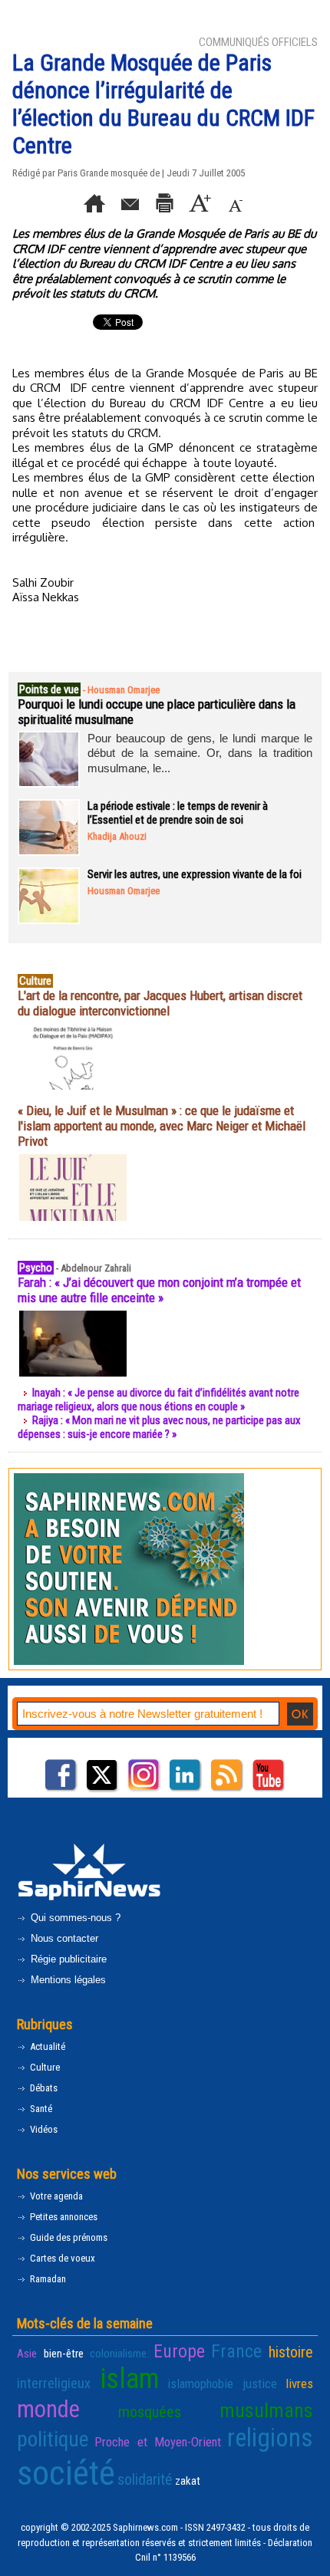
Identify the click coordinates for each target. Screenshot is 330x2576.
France (236, 2351)
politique (53, 2439)
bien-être (64, 2354)
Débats (43, 2088)
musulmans (266, 2410)
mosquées (150, 2412)
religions (270, 2438)
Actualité (46, 2046)
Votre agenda (55, 2196)
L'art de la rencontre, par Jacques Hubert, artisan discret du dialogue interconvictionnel (160, 1003)
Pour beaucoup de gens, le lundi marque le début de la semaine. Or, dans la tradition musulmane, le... (200, 753)
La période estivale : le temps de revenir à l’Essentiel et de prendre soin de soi (178, 813)
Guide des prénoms (68, 2237)
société (66, 2473)
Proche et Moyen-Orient (158, 2442)
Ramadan (47, 2279)
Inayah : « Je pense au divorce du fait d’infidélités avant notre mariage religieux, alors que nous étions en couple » (158, 1400)
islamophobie (200, 2384)
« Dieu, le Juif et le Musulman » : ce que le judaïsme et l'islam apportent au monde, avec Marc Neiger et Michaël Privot (162, 1126)
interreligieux (54, 2384)
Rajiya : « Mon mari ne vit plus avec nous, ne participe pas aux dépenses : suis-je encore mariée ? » (159, 1427)
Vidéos (43, 2129)
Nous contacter (63, 1938)
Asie (27, 2354)
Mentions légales (67, 1980)
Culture (44, 2067)
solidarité (145, 2479)
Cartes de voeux (61, 2258)
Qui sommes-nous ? (74, 1918)
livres (299, 2384)
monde (48, 2409)
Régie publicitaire (67, 1959)
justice (260, 2384)
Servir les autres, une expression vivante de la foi (195, 874)
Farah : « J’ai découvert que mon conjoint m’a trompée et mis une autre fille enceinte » (159, 1290)
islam (129, 2379)
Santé (40, 2109)
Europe (179, 2351)
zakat (188, 2481)
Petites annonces (63, 2217)
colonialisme (118, 2354)
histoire (291, 2352)
